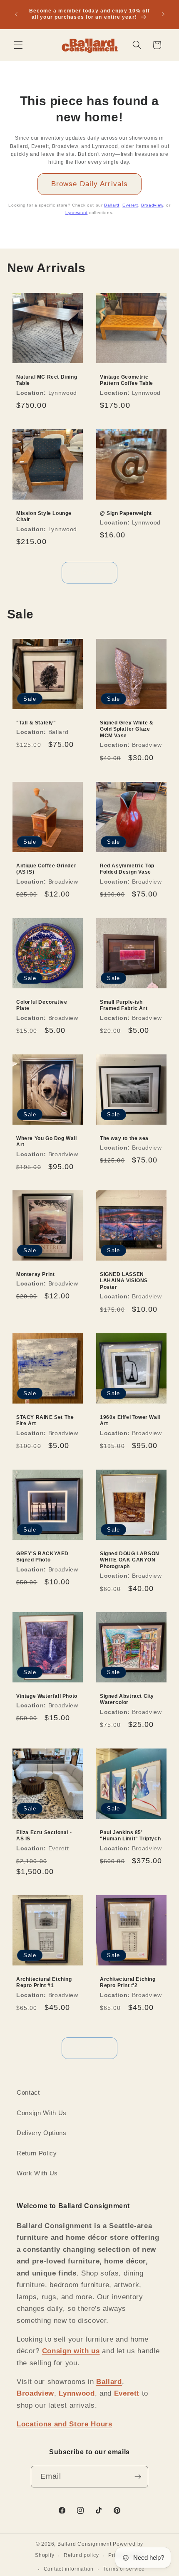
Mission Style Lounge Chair (44, 516)
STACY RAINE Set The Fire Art (45, 1420)
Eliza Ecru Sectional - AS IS (44, 1836)
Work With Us (37, 2173)
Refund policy (81, 2555)
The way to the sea (124, 1138)
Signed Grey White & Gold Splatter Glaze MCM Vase (127, 729)
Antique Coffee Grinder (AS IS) (46, 869)
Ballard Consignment (85, 2544)
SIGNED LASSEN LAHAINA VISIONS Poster (124, 1281)
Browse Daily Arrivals (89, 184)
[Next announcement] (163, 14)
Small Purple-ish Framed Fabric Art (124, 1005)
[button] (18, 45)
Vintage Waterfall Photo (47, 1696)
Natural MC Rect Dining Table (47, 380)
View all (90, 572)
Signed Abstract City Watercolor (127, 1699)
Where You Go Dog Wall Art (47, 1141)
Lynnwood (76, 213)
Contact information (69, 2569)
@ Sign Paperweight (126, 513)
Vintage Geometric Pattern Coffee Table (127, 380)
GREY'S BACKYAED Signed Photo (42, 1556)
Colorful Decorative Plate (42, 1005)
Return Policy (37, 2153)
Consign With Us (42, 2113)
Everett (130, 205)
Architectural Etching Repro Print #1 (44, 1982)
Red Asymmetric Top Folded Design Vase (127, 869)
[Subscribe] (138, 2477)
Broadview (152, 205)
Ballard (112, 205)
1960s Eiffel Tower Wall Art (130, 1420)
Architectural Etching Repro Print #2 (128, 1982)
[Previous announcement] (16, 14)
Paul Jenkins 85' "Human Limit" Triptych (130, 1836)
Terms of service (124, 2569)
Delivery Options (42, 2133)
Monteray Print (35, 1274)
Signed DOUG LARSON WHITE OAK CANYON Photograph (130, 1560)
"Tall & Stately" (36, 723)
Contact (28, 2092)
